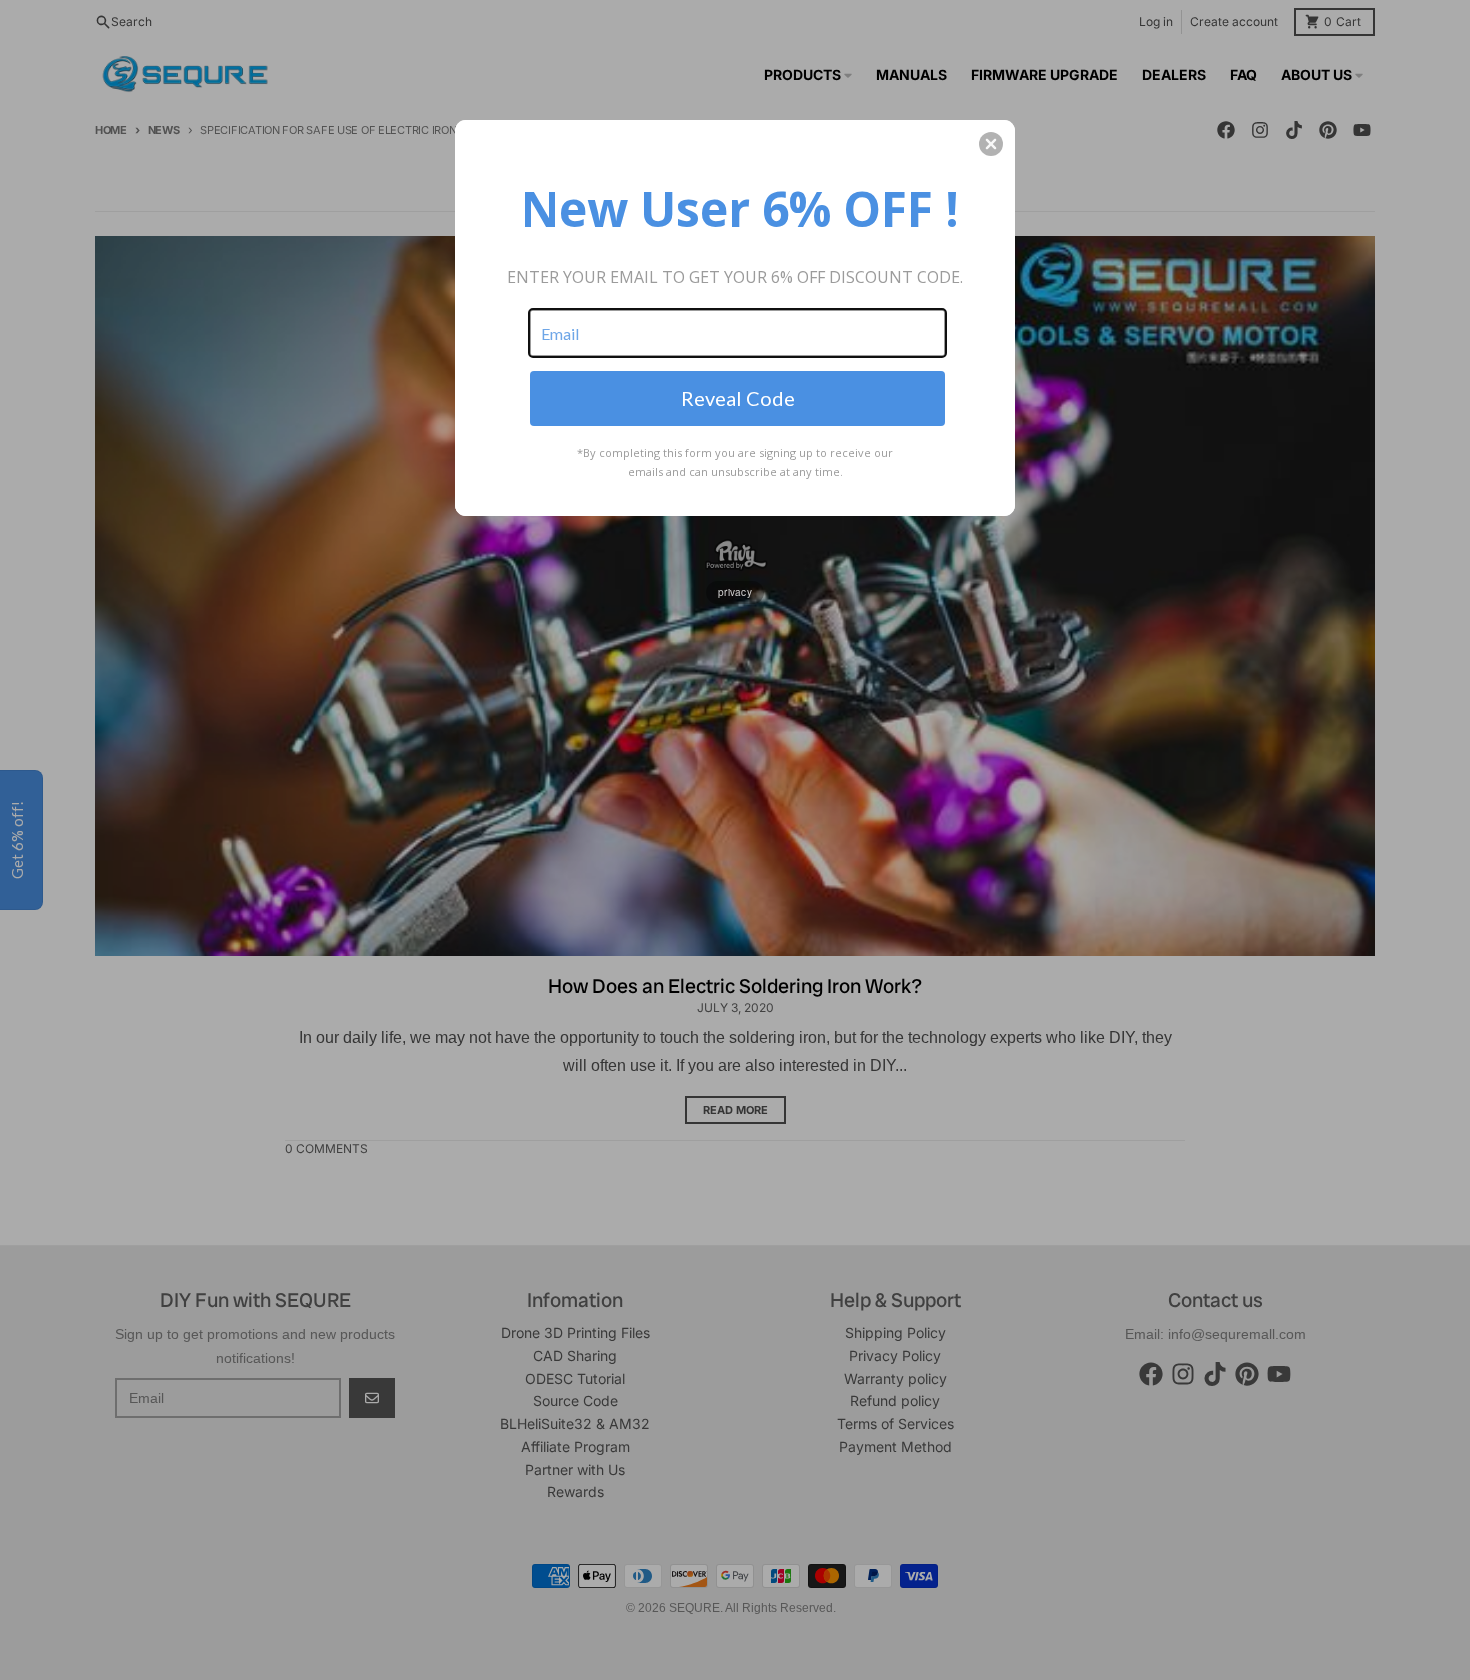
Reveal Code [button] (738, 398)
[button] (991, 144)
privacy (735, 592)
